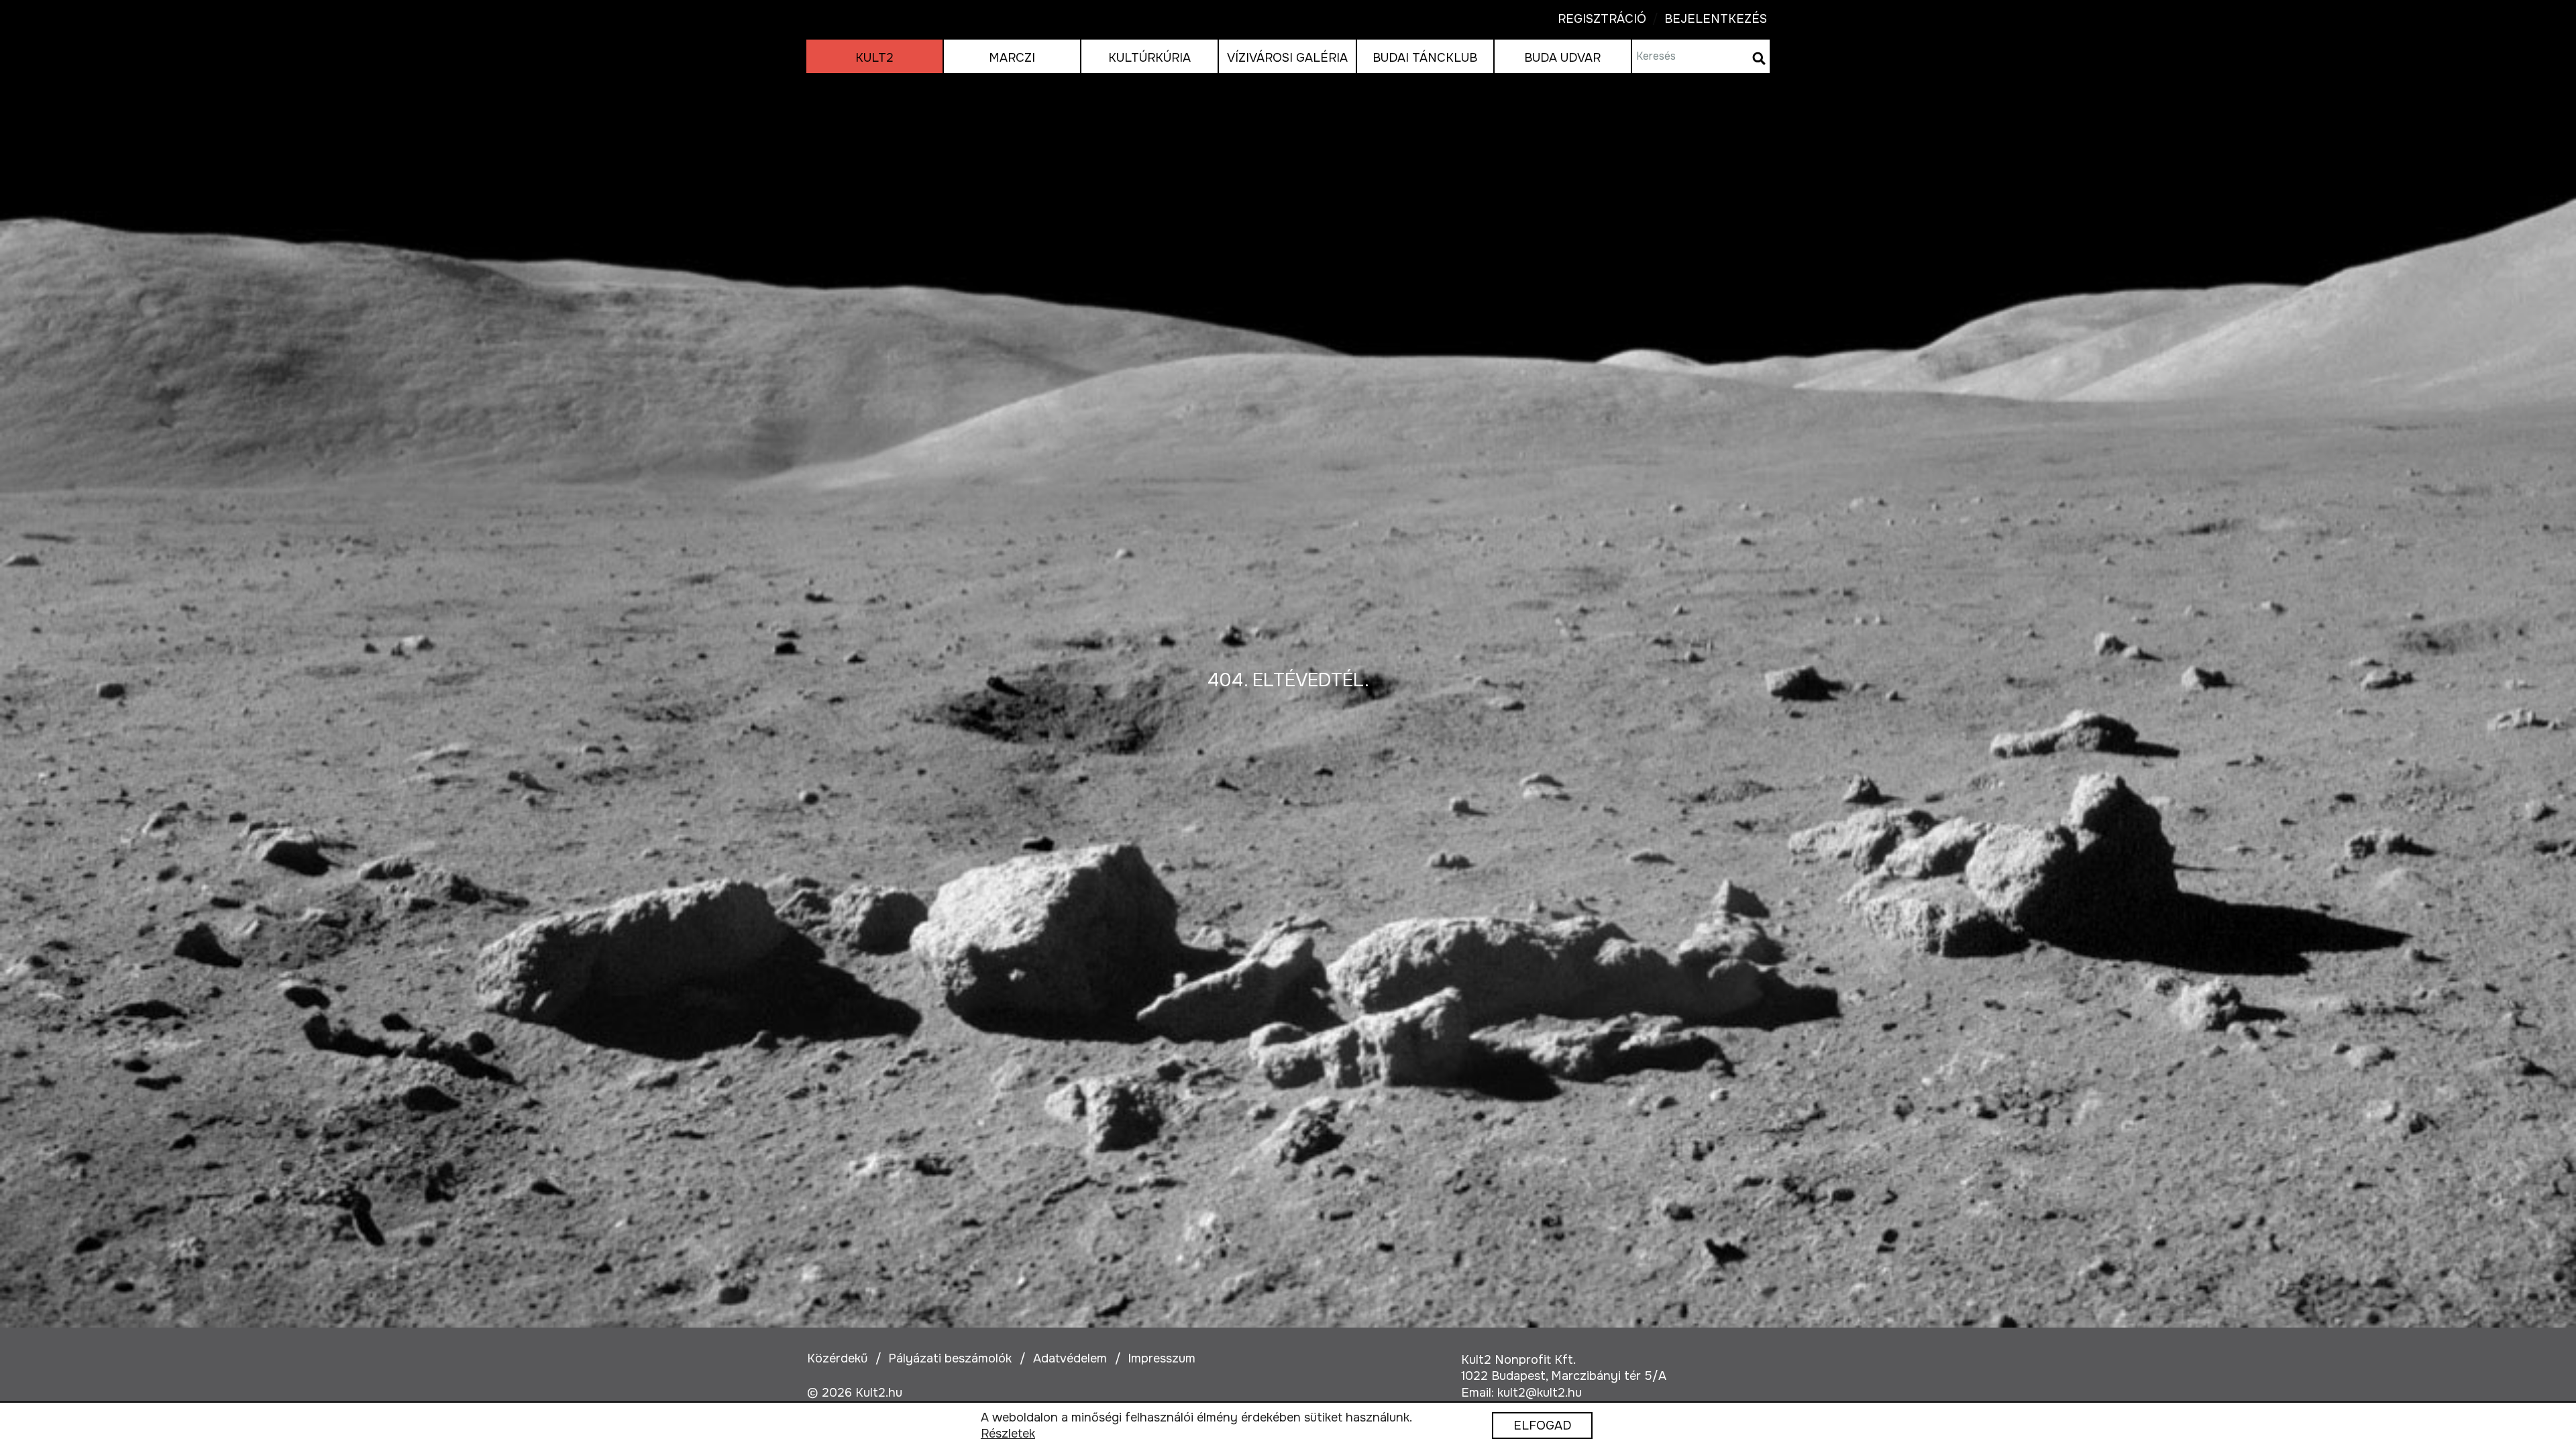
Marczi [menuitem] (1012, 58)
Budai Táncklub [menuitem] (1425, 58)
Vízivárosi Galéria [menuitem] (1287, 58)
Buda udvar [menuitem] (1562, 58)
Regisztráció (1602, 19)
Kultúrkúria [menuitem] (1149, 58)
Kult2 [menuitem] (874, 58)
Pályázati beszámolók (950, 1358)
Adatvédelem (1070, 1358)
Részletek (1008, 1434)
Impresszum (1162, 1358)
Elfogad (1542, 1426)
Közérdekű (837, 1358)
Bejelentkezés (1707, 19)
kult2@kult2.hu (1540, 1393)
